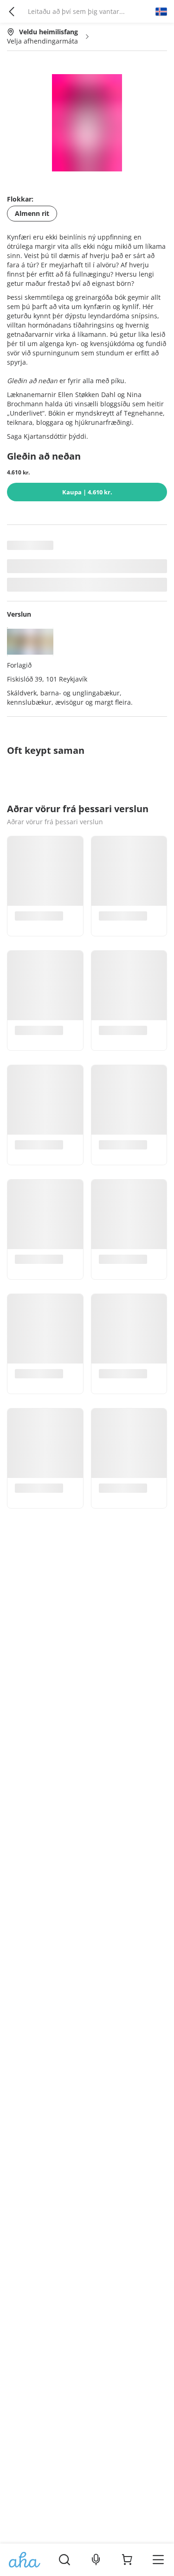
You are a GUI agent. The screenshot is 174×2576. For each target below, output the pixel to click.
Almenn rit (32, 213)
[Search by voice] (96, 2560)
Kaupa (87, 492)
